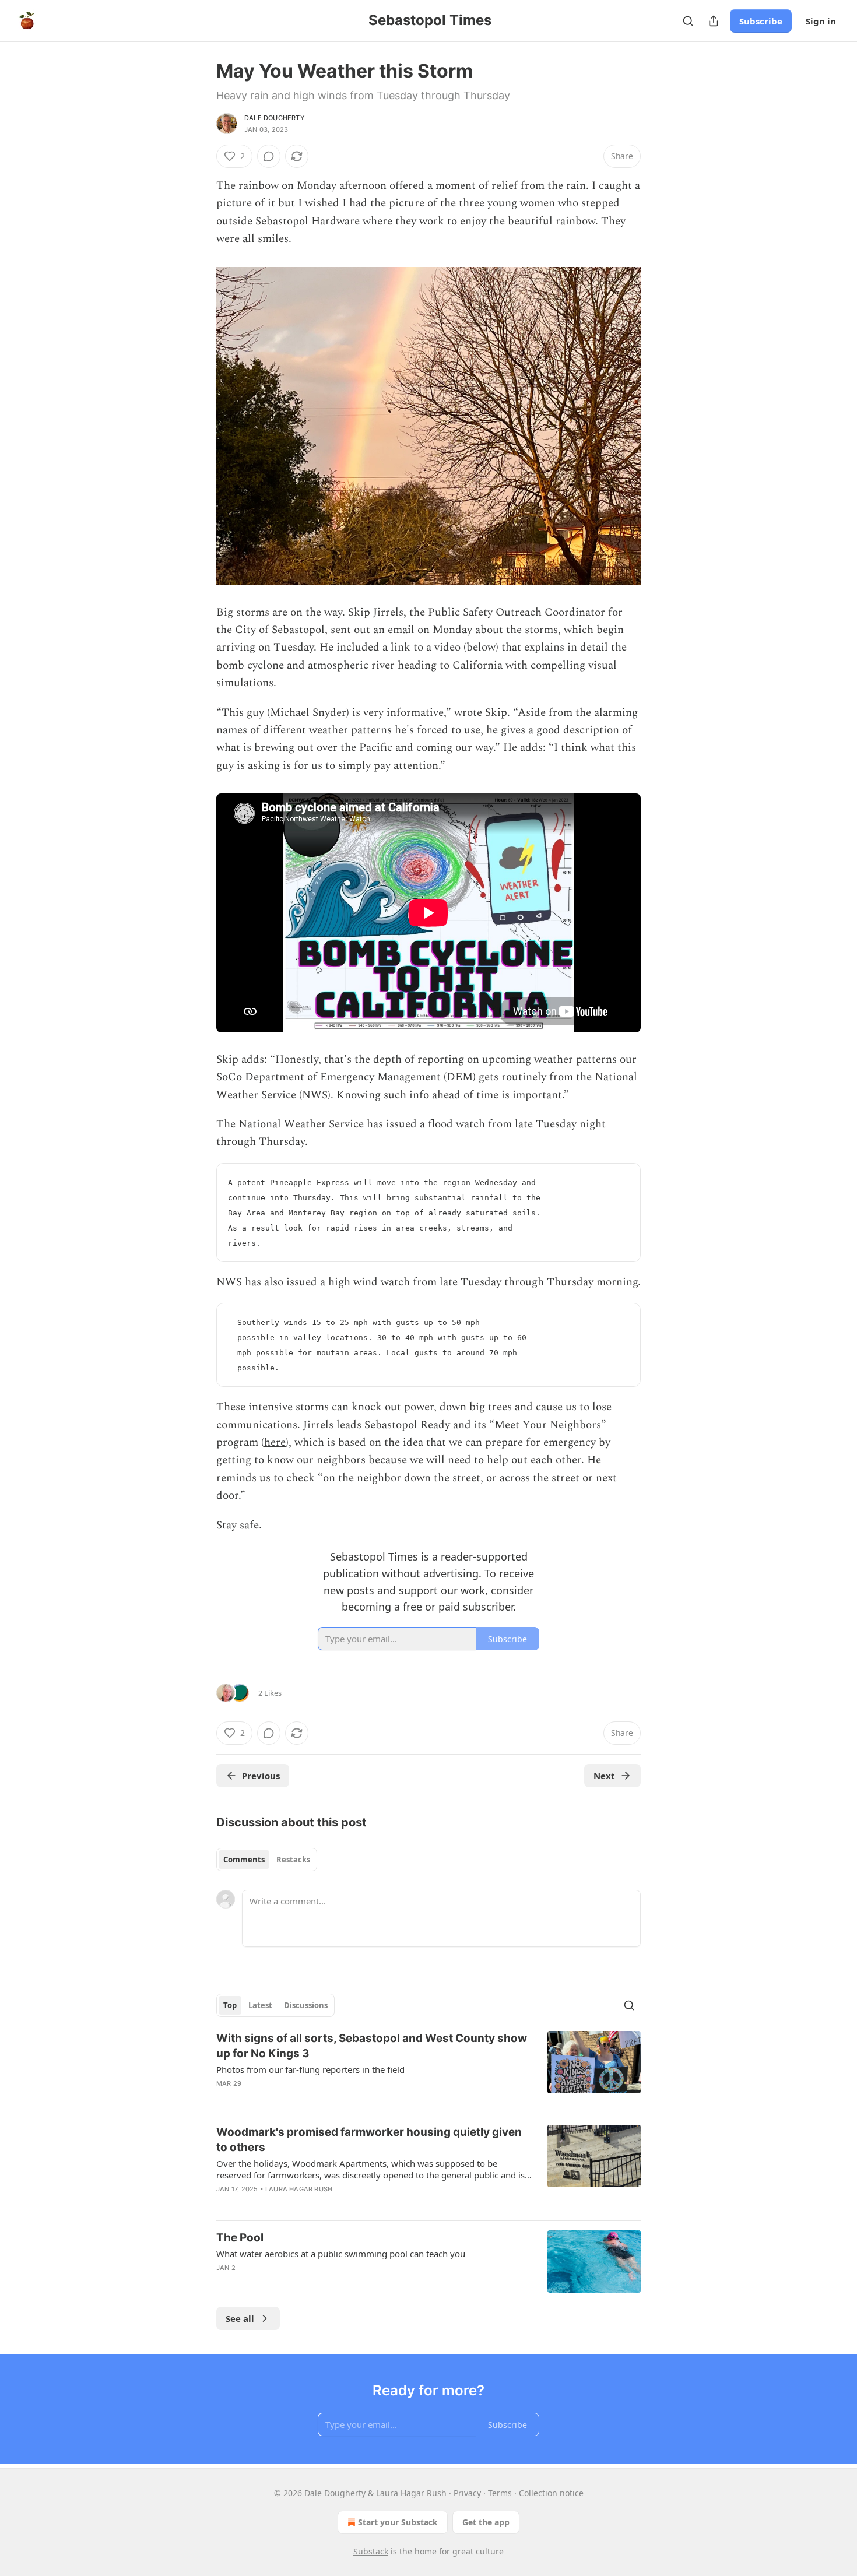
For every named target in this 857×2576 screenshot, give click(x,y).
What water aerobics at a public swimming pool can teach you (341, 2254)
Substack (371, 2551)
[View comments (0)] (269, 156)
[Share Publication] (714, 21)
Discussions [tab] (306, 2005)
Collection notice (551, 2493)
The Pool (240, 2238)
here (275, 1442)
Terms (500, 2493)
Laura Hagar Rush (299, 2189)
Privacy (467, 2493)
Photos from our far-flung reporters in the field (310, 2069)
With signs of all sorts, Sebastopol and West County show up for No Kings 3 (372, 2046)
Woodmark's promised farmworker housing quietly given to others (369, 2140)
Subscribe (761, 21)
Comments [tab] (244, 1860)
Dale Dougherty (275, 118)
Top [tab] (230, 2005)
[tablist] (267, 1860)
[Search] (688, 21)
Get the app (486, 2522)
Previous (261, 1776)
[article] (428, 2068)
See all (240, 2318)
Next (604, 1776)
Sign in (821, 21)
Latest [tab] (260, 2005)
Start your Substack (398, 2522)
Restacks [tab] (293, 1860)
